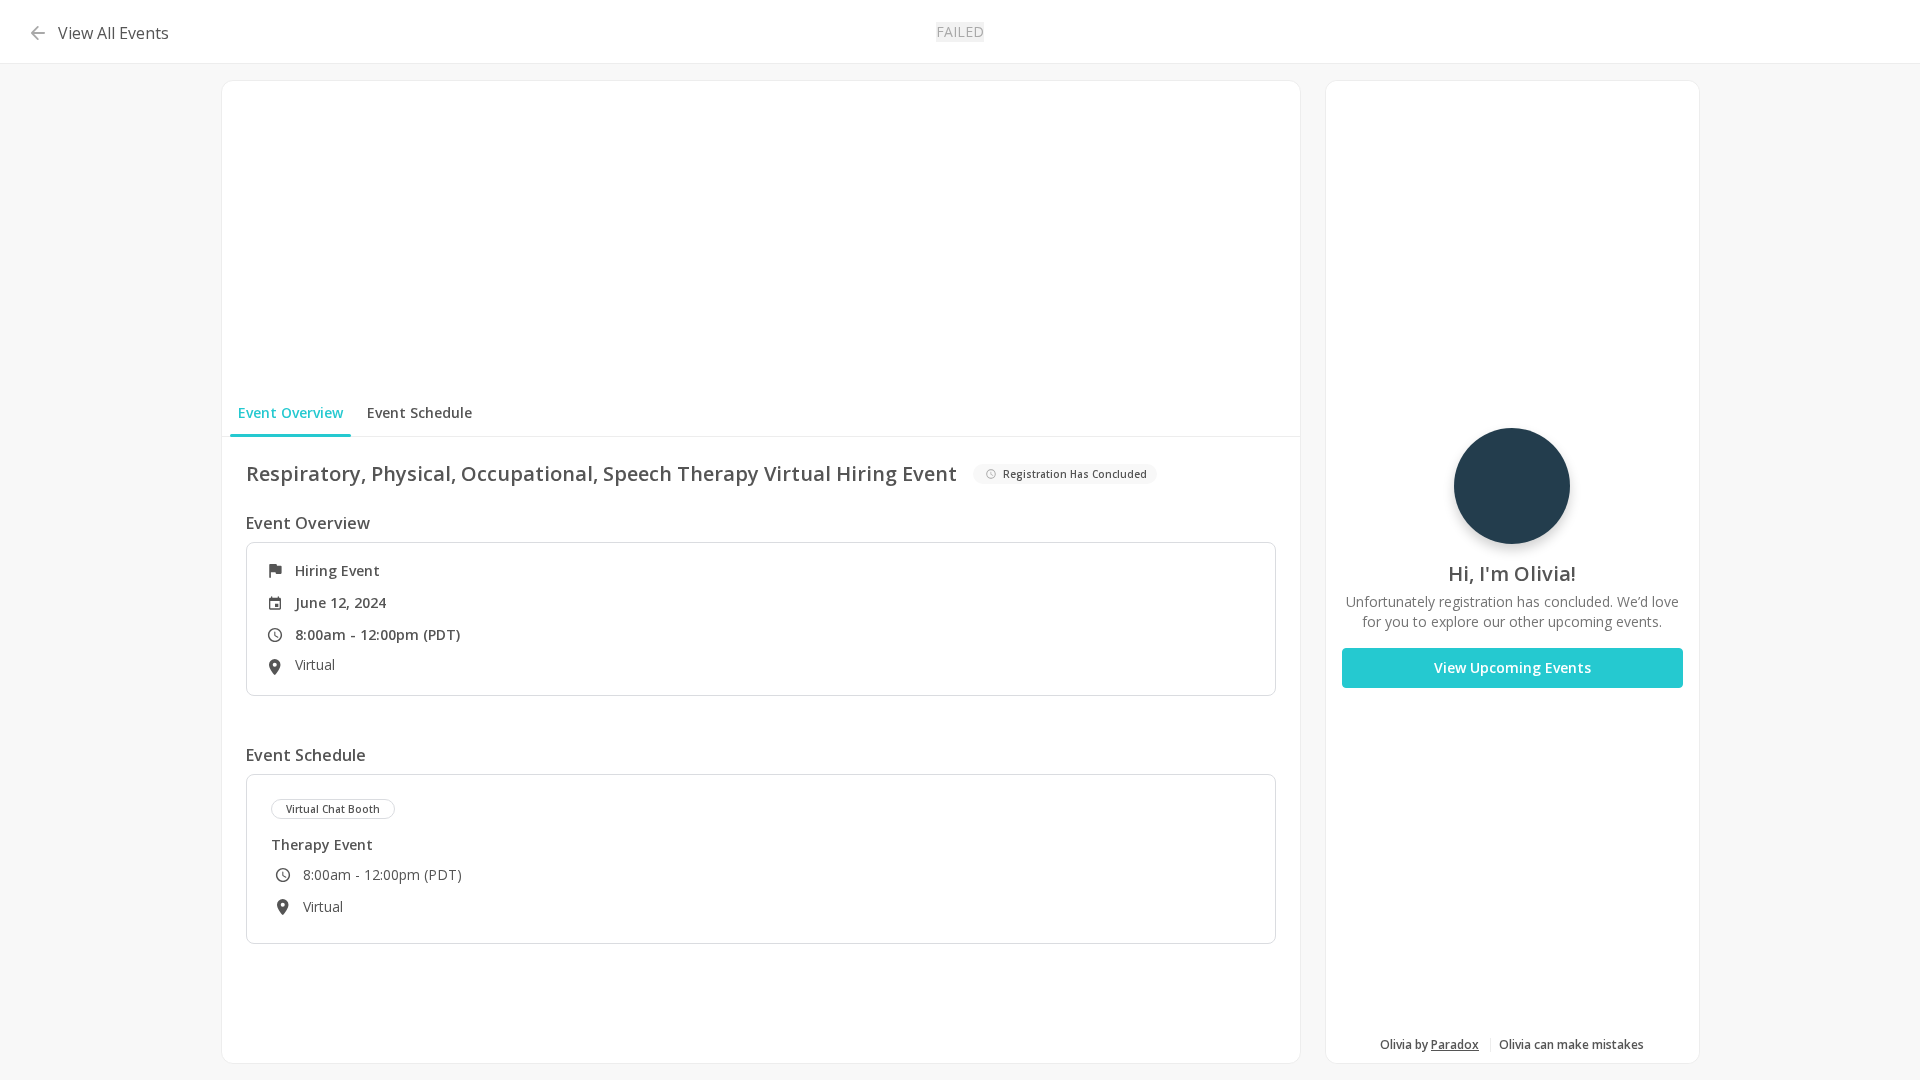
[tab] (290, 413)
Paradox (1455, 1044)
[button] (96, 32)
